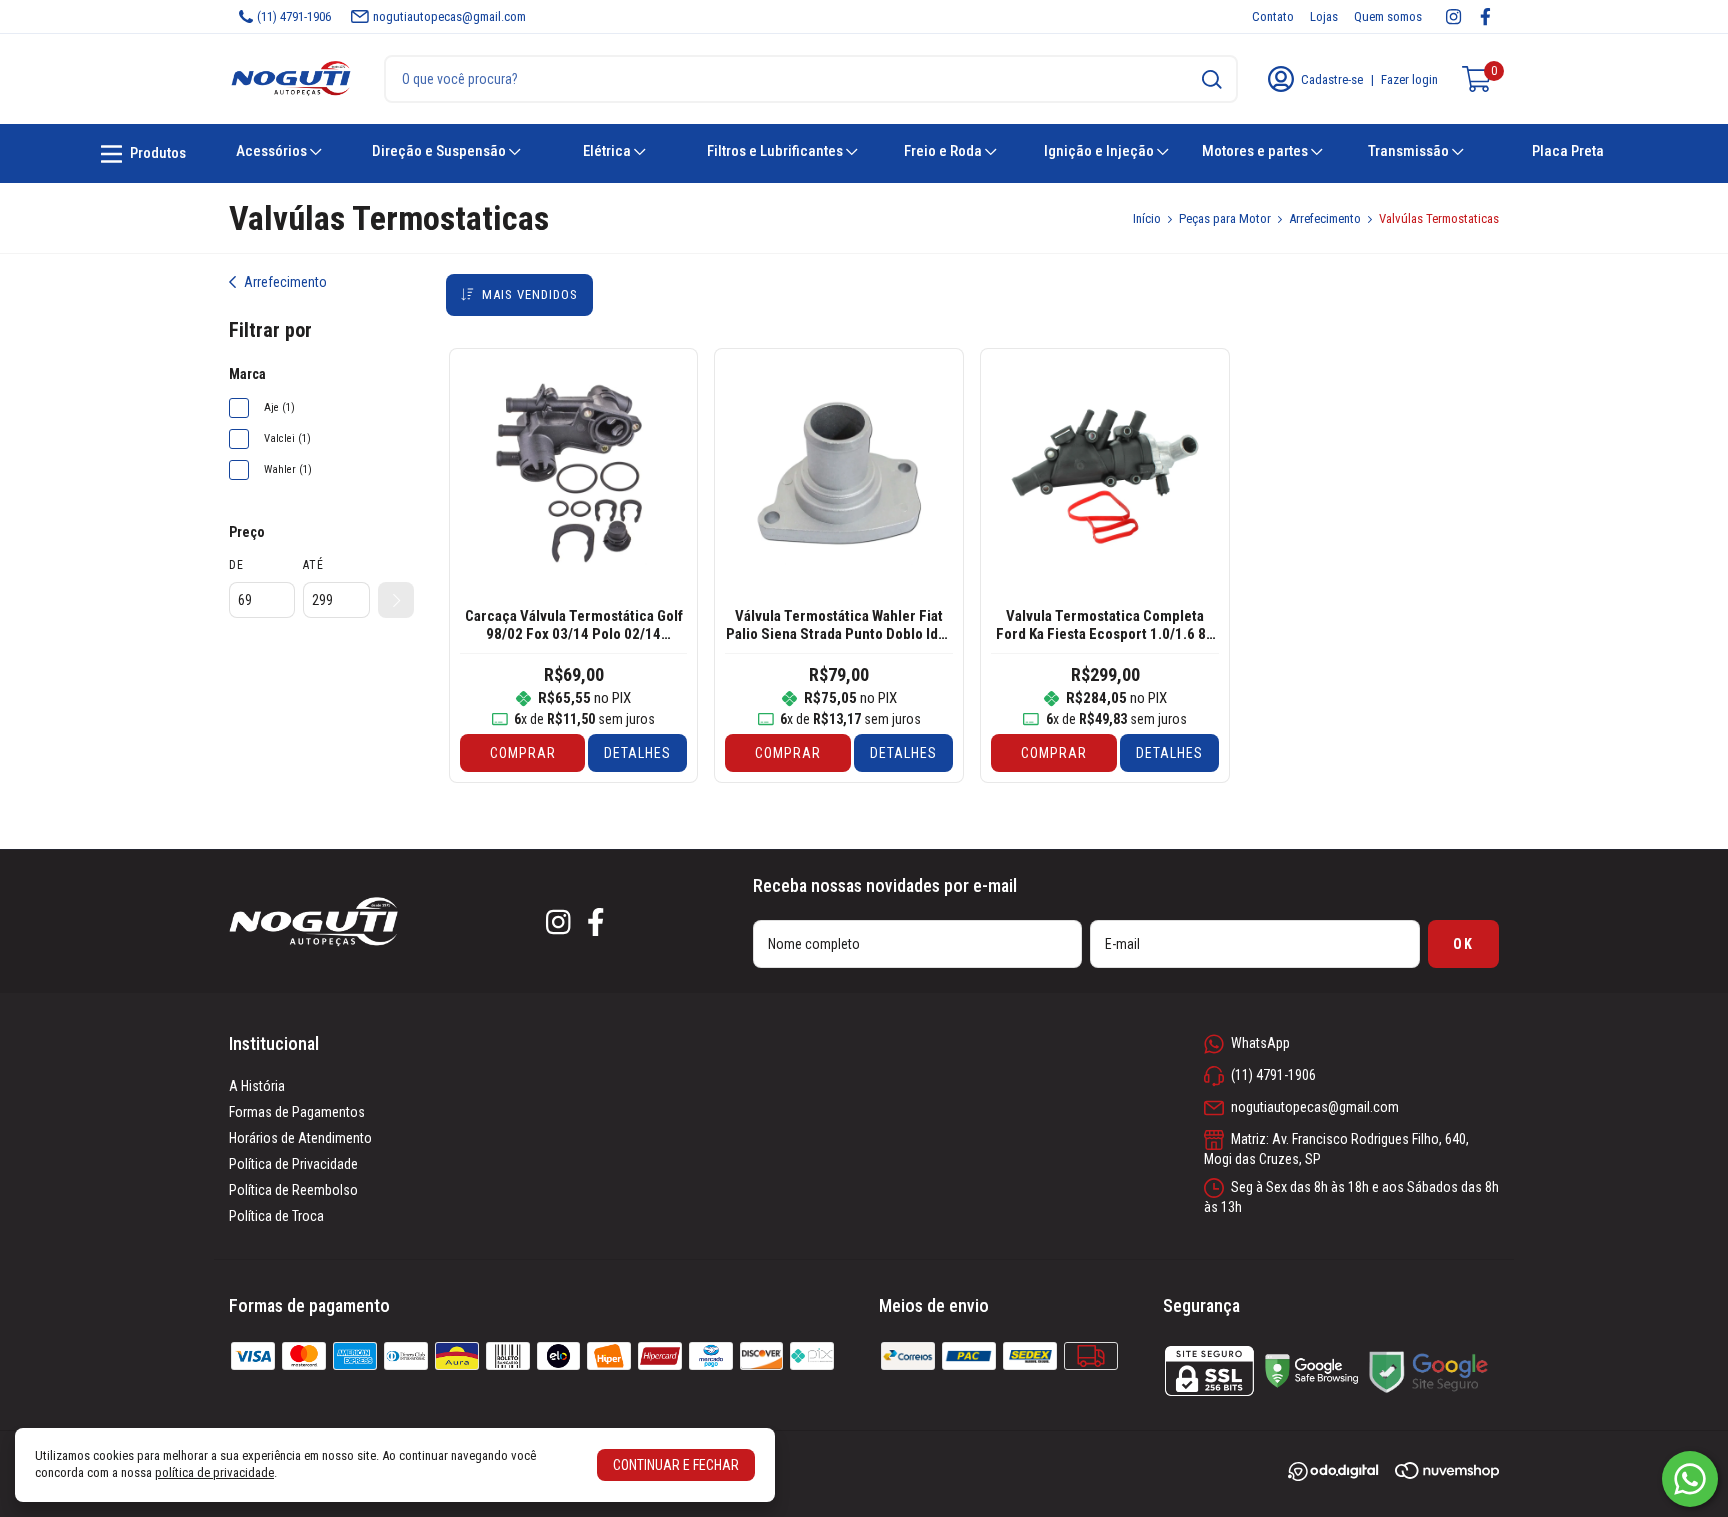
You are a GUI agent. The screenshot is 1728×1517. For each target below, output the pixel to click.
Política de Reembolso (293, 1190)
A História (257, 1086)
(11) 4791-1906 (294, 16)
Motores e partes (1256, 151)
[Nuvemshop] (1447, 1474)
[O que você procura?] (1212, 79)
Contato (1273, 16)
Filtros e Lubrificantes (776, 151)
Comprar (523, 753)
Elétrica (608, 151)
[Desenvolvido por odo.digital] (1341, 1473)
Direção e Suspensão (440, 151)
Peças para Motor (1225, 218)
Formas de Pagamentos (297, 1112)
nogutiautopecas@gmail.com (449, 16)
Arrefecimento (1325, 218)
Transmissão (1410, 151)
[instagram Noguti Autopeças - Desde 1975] (1453, 16)
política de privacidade (214, 1472)
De (236, 565)
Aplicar (396, 600)
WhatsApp (1260, 1043)
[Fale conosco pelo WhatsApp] (1690, 1479)
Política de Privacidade (293, 1164)
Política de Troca (276, 1216)
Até (313, 565)
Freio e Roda (944, 151)
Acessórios (273, 151)
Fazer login (1409, 79)
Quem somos (1388, 16)
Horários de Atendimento (300, 1138)
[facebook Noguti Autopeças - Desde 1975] (1485, 16)
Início (1147, 218)
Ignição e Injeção (1100, 151)
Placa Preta (1568, 151)
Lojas (1324, 16)
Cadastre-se (1332, 79)
